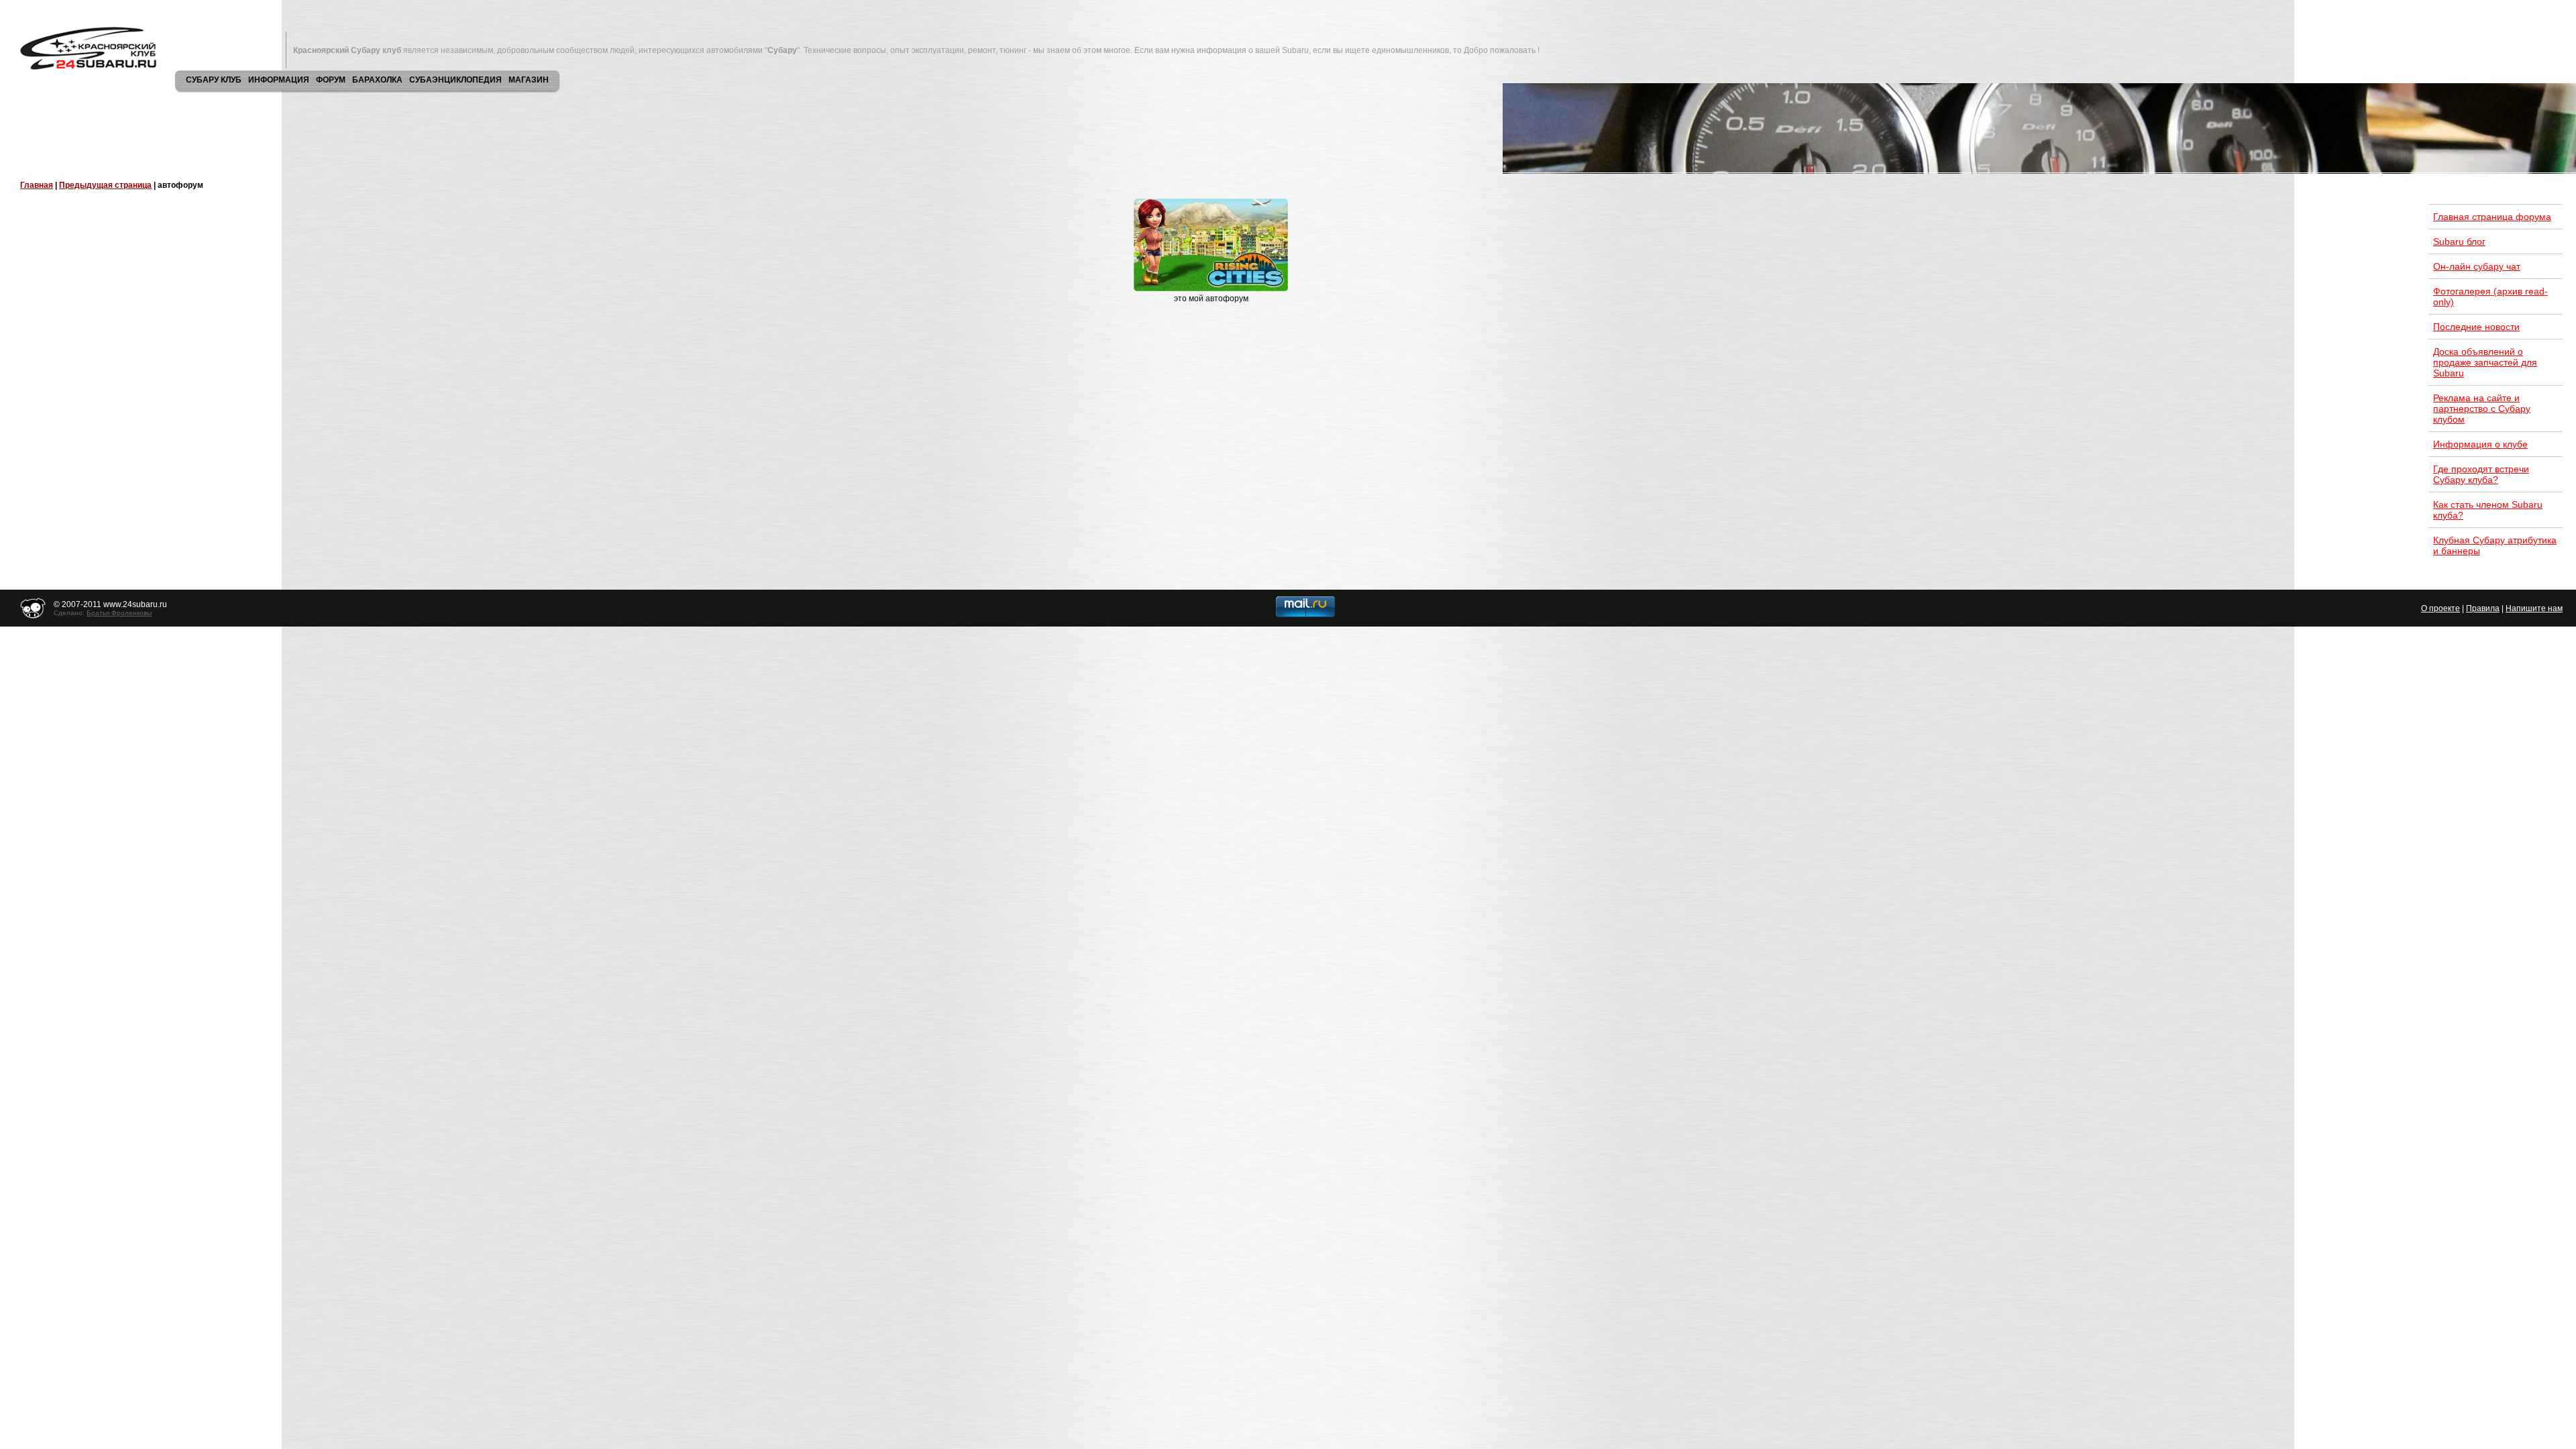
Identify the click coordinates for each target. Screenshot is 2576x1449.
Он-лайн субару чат (2477, 266)
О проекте (2440, 608)
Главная (37, 185)
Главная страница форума (2492, 217)
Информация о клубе (2480, 444)
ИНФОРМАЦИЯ (279, 80)
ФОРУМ (331, 80)
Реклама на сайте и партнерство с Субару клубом (2482, 409)
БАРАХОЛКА (377, 80)
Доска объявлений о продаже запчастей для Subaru (2485, 362)
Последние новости (2476, 327)
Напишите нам (2534, 608)
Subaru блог (2459, 241)
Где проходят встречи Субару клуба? (2481, 474)
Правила (2483, 608)
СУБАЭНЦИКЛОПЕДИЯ (455, 80)
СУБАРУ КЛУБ (214, 80)
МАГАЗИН (529, 80)
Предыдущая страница (105, 185)
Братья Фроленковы (119, 613)
